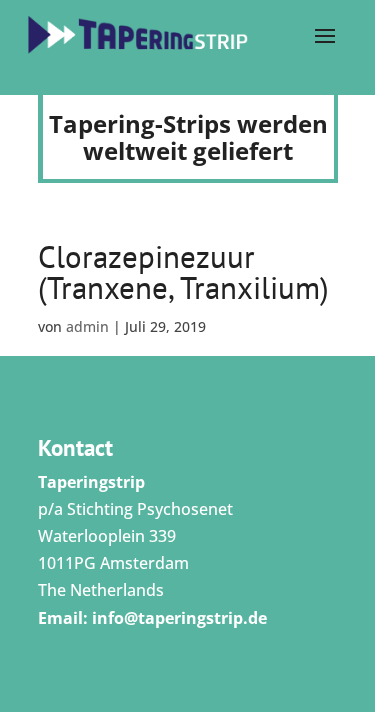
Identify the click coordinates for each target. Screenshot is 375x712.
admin (87, 326)
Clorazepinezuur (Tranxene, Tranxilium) (183, 272)
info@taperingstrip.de (179, 618)
